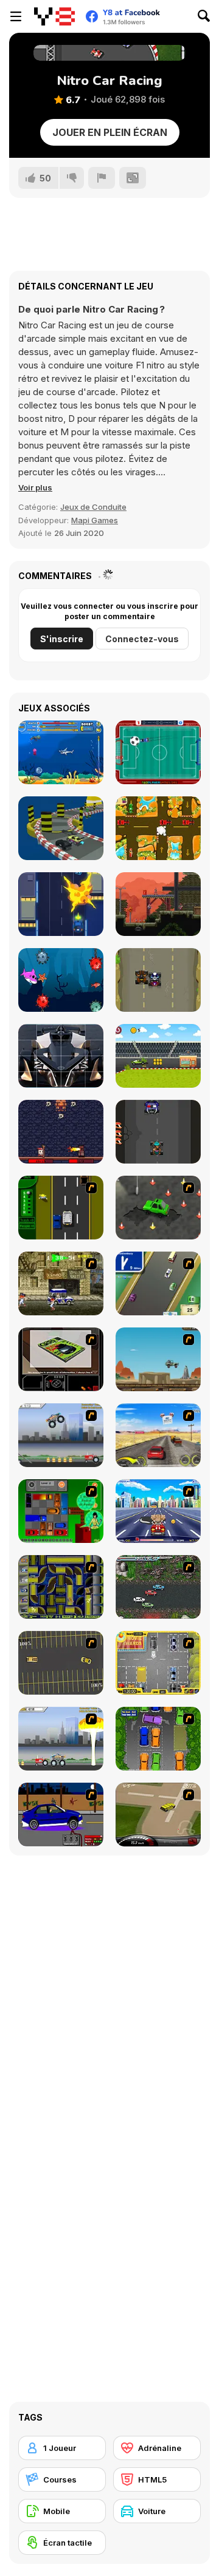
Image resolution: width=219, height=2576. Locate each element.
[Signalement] (102, 178)
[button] (35, 487)
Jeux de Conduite (93, 507)
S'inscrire (62, 639)
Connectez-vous (142, 639)
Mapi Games (95, 520)
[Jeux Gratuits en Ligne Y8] (54, 16)
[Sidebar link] (16, 16)
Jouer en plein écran (110, 132)
